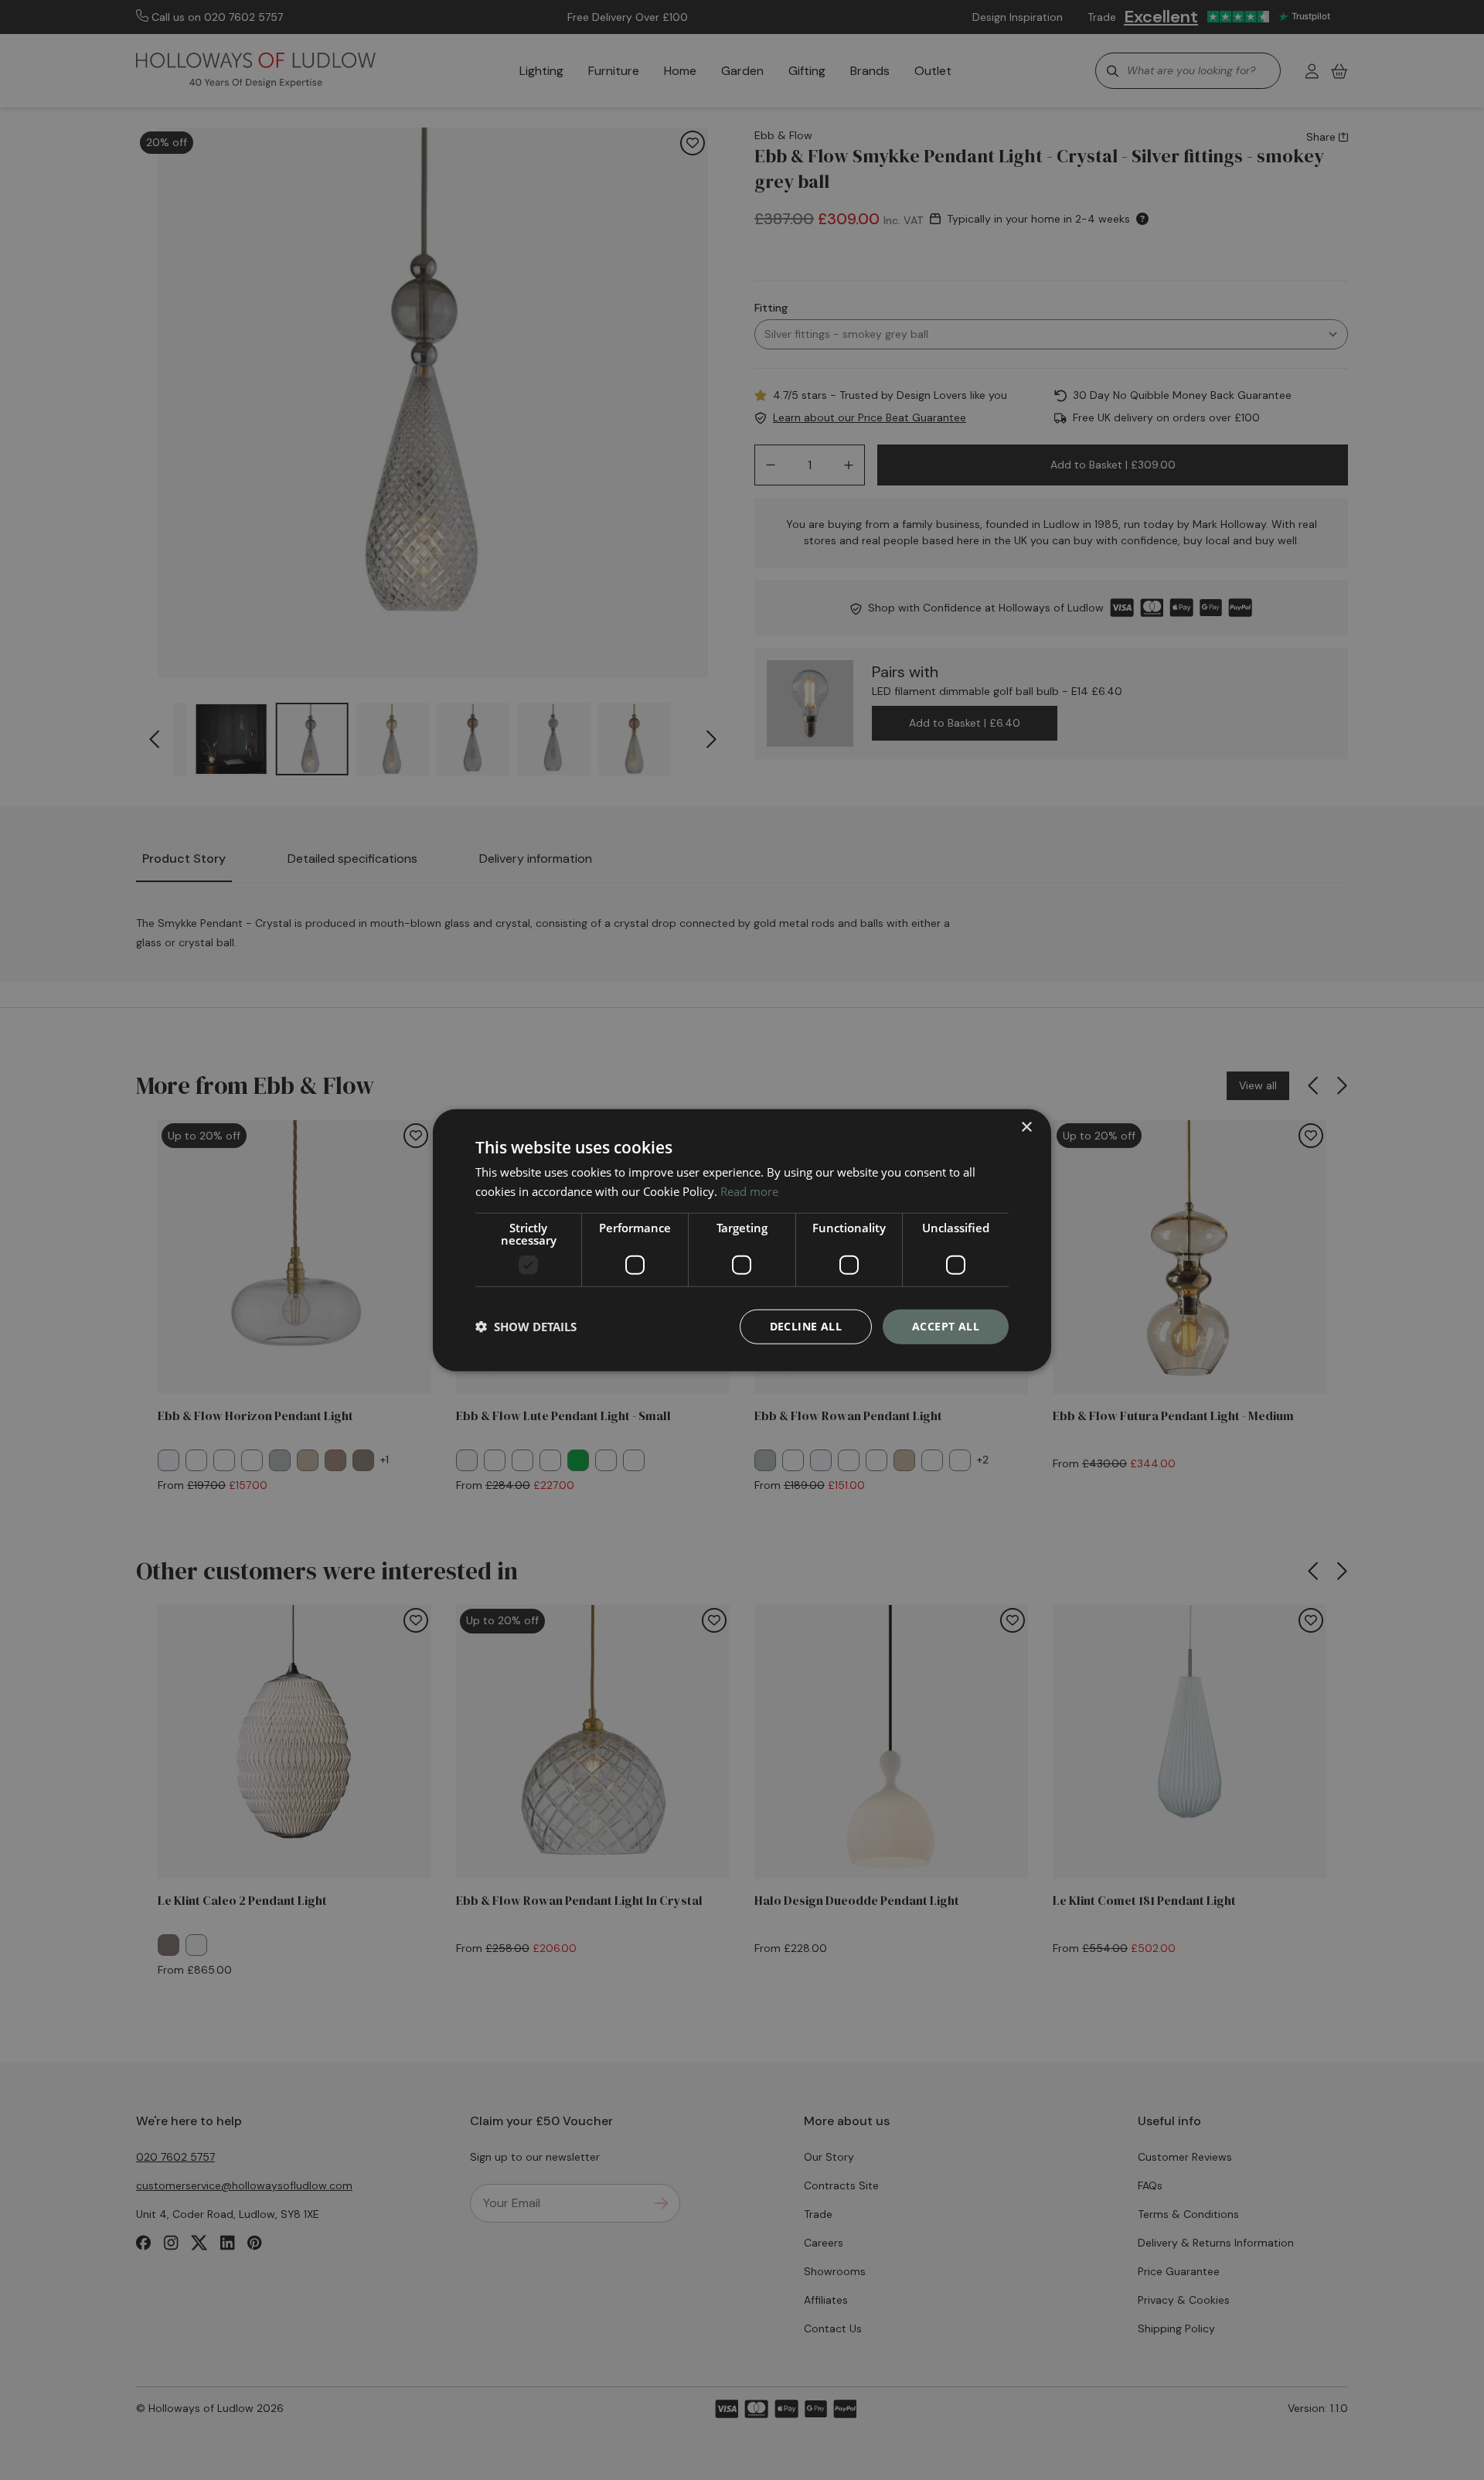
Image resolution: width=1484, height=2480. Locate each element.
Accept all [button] (946, 1326)
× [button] (1026, 1128)
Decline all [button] (806, 1326)
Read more (749, 1191)
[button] (526, 1327)
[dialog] (742, 1240)
